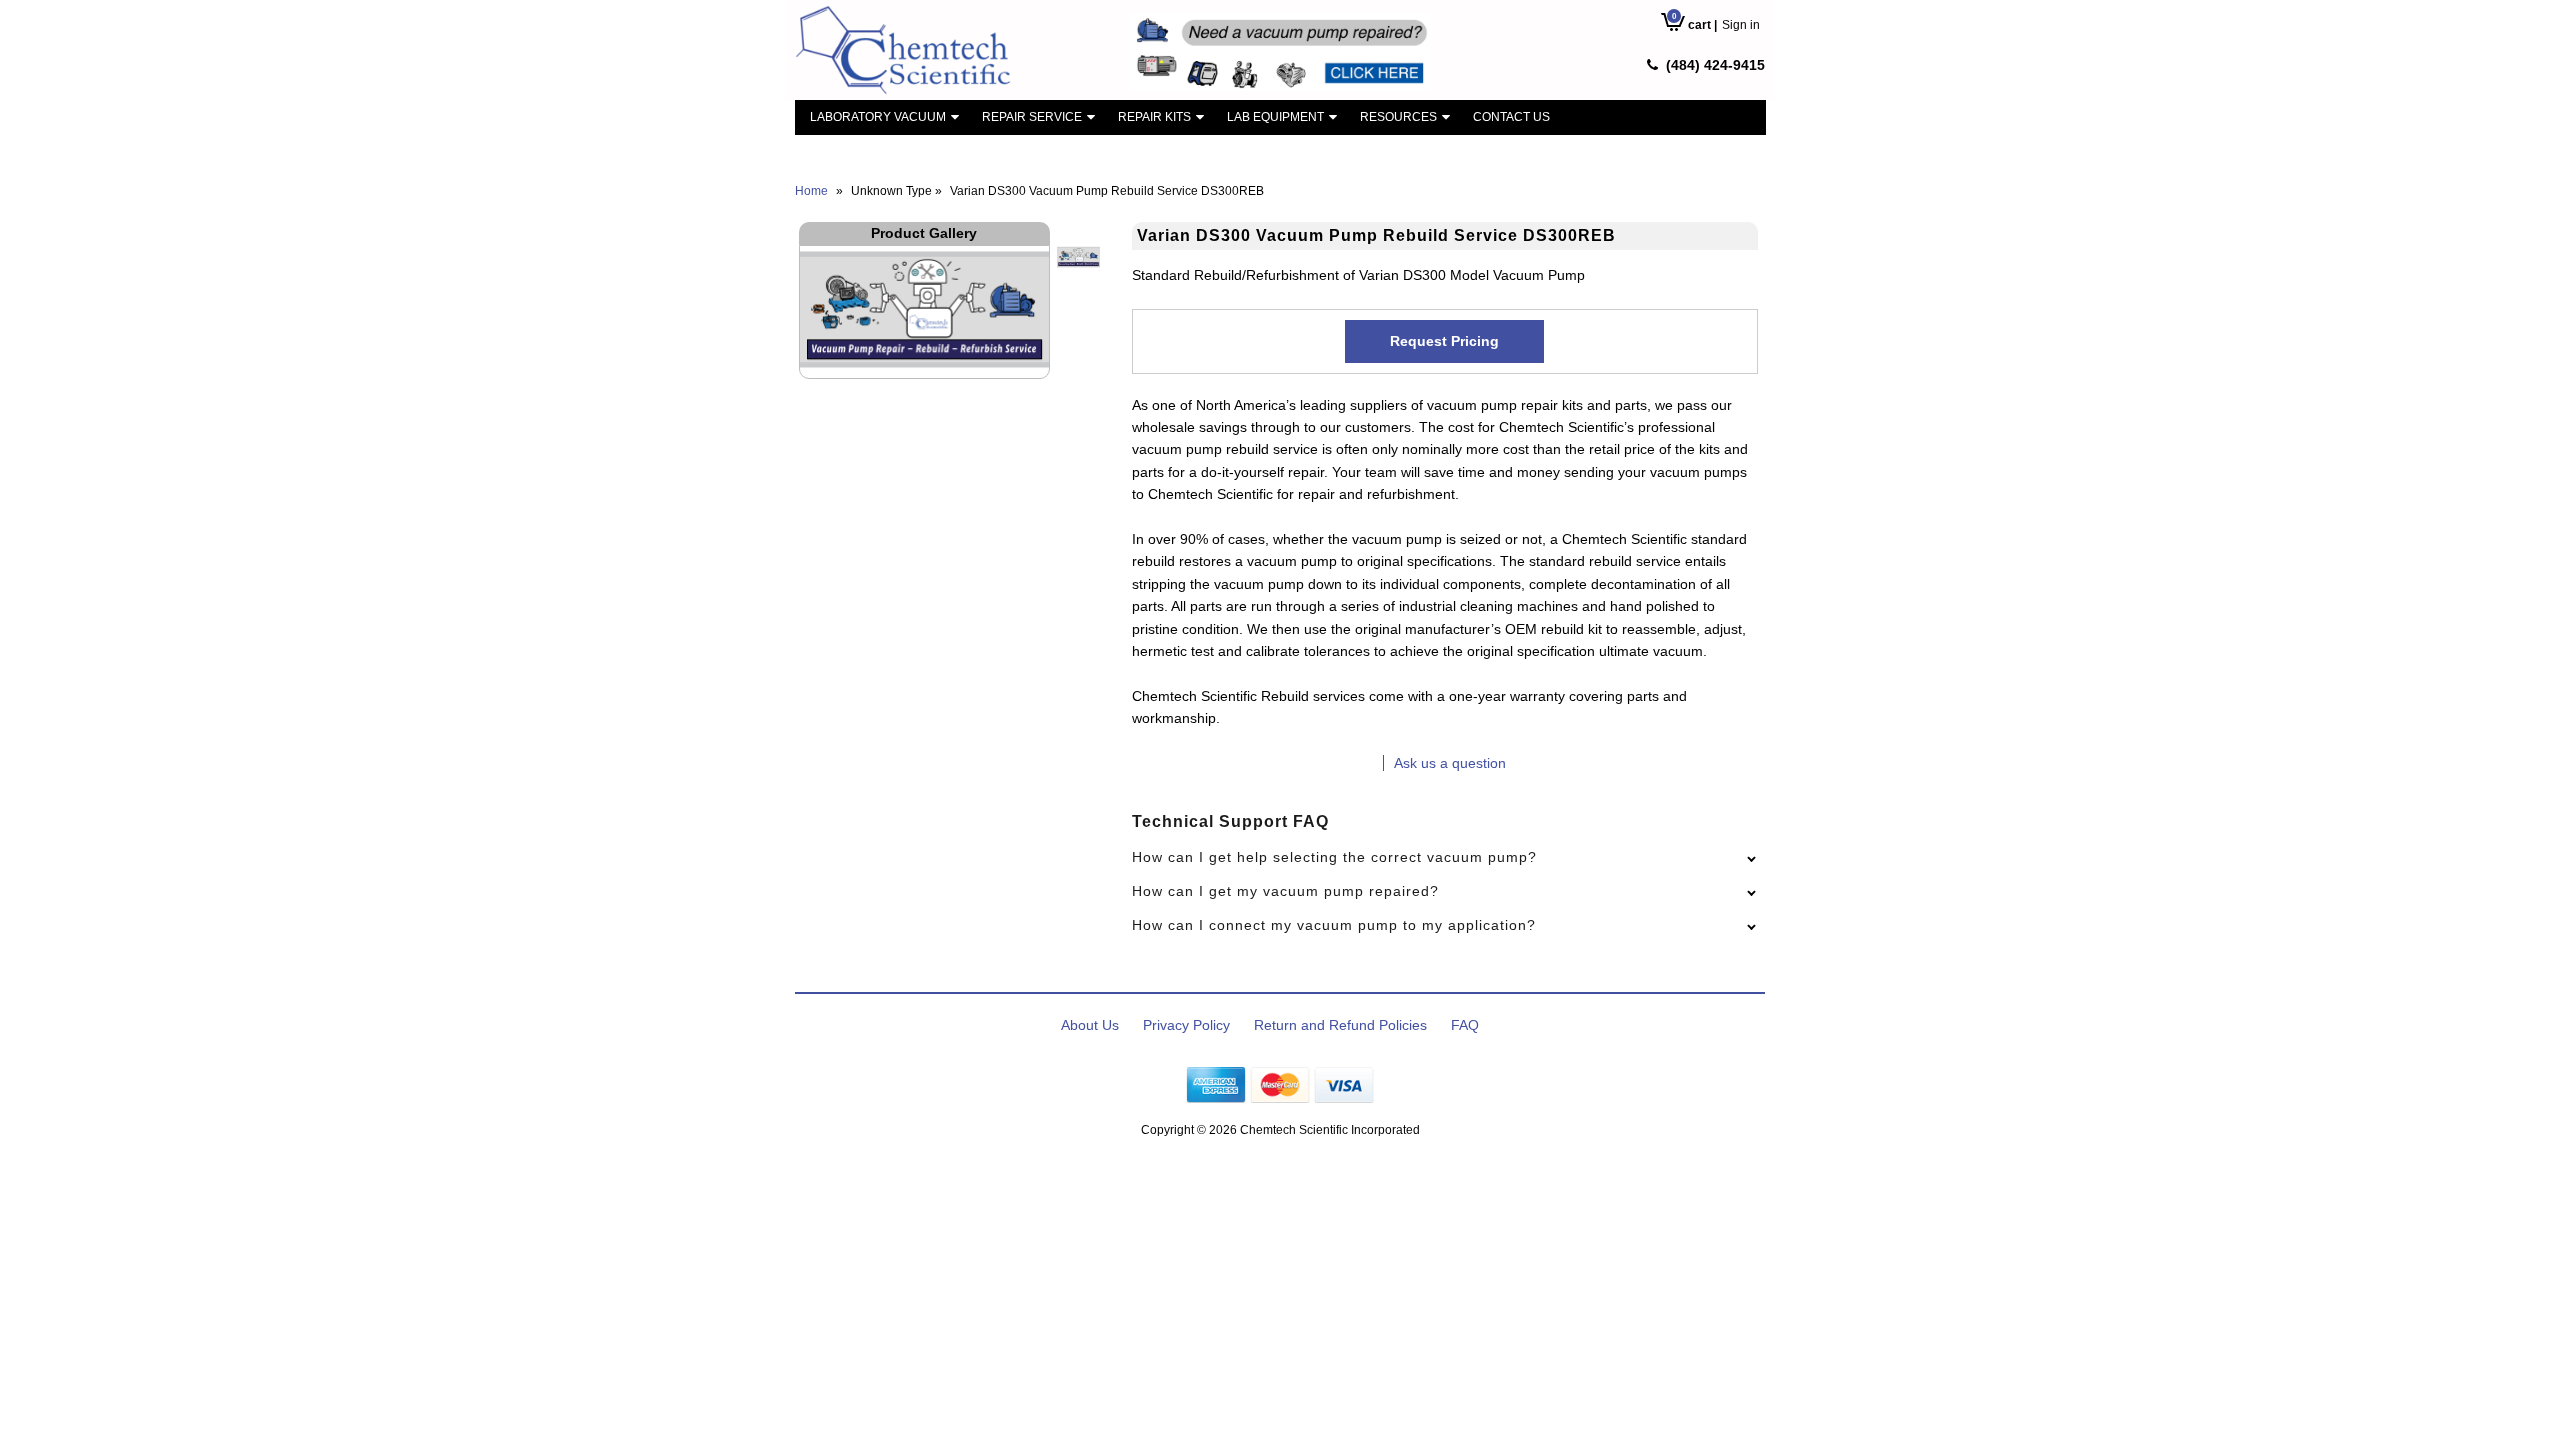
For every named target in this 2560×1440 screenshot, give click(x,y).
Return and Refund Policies (1340, 1025)
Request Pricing (1444, 341)
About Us (1090, 1025)
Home (811, 191)
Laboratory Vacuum (878, 117)
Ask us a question (1450, 763)
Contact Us (1511, 117)
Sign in (1741, 25)
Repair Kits (1154, 117)
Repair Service (1032, 117)
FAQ (1465, 1025)
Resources (1398, 117)
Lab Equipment (1275, 117)
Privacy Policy (1186, 1025)
